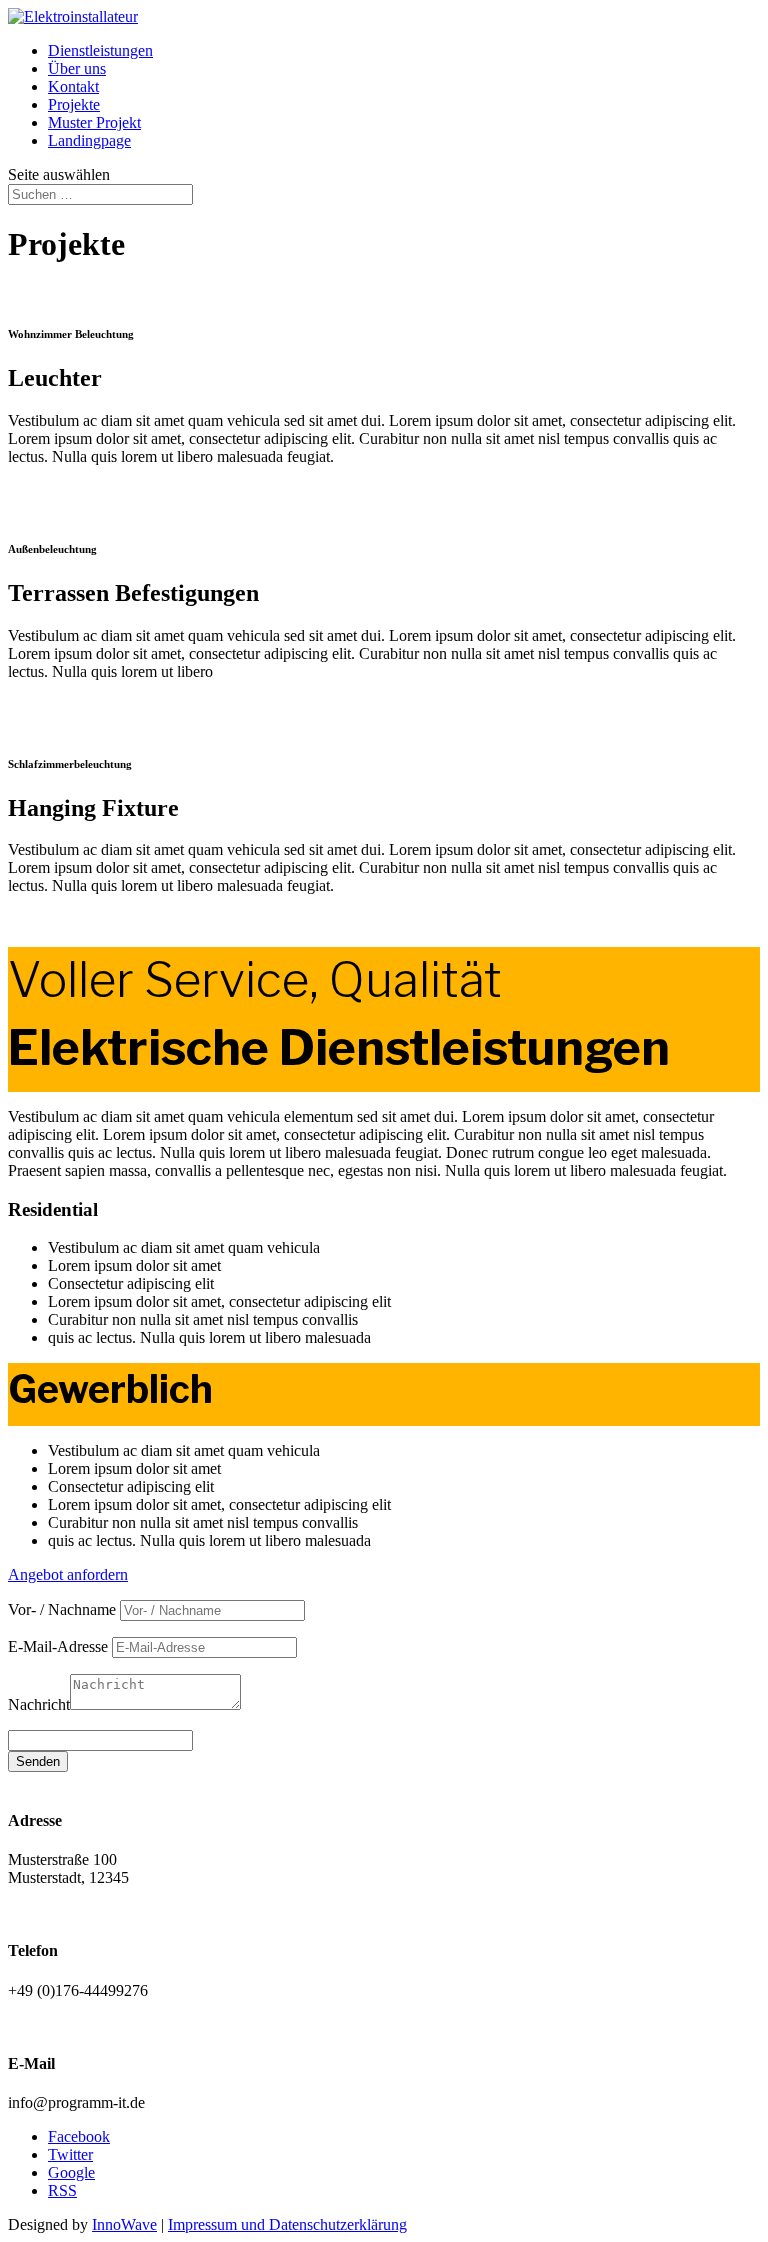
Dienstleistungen (100, 50)
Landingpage (89, 140)
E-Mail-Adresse (58, 1646)
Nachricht (39, 1704)
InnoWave (124, 2224)
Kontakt (73, 86)
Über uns (77, 68)
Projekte (74, 104)
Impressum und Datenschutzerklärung (287, 2224)
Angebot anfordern (68, 1574)
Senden (38, 1761)
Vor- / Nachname (62, 1609)
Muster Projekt (94, 122)
